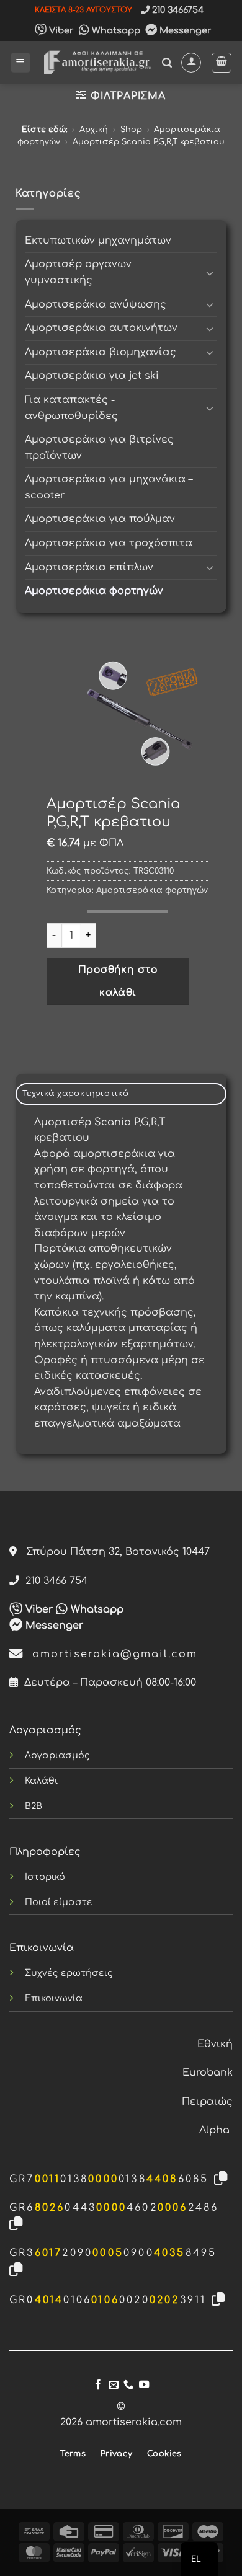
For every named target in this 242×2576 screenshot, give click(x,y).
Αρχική (94, 130)
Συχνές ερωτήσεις (69, 1973)
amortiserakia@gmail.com (110, 1654)
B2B (34, 1806)
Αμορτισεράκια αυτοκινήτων (101, 328)
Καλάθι (41, 1781)
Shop (131, 130)
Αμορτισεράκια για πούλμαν (100, 519)
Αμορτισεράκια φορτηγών (94, 591)
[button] (20, 63)
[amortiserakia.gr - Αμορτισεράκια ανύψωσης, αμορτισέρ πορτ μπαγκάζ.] (96, 62)
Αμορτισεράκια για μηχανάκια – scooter (109, 487)
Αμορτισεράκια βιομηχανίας (101, 352)
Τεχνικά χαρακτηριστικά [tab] (76, 1094)
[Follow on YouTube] (144, 2385)
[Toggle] (210, 273)
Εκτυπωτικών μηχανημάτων (98, 241)
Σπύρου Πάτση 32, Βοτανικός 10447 (113, 1552)
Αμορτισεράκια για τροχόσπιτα (109, 543)
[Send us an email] (114, 2385)
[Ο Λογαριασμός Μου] (191, 63)
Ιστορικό (45, 1877)
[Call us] (128, 2385)
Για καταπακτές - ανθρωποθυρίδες (71, 408)
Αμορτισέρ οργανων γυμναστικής (78, 272)
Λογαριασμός (57, 1755)
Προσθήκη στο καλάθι (118, 981)
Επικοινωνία (54, 1998)
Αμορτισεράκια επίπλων (89, 567)
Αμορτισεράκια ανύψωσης (96, 304)
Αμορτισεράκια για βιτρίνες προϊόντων (99, 448)
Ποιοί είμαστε (59, 1902)
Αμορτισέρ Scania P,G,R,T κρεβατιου (149, 142)
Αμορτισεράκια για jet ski (92, 376)
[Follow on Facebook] (98, 2385)
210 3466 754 (53, 1581)
